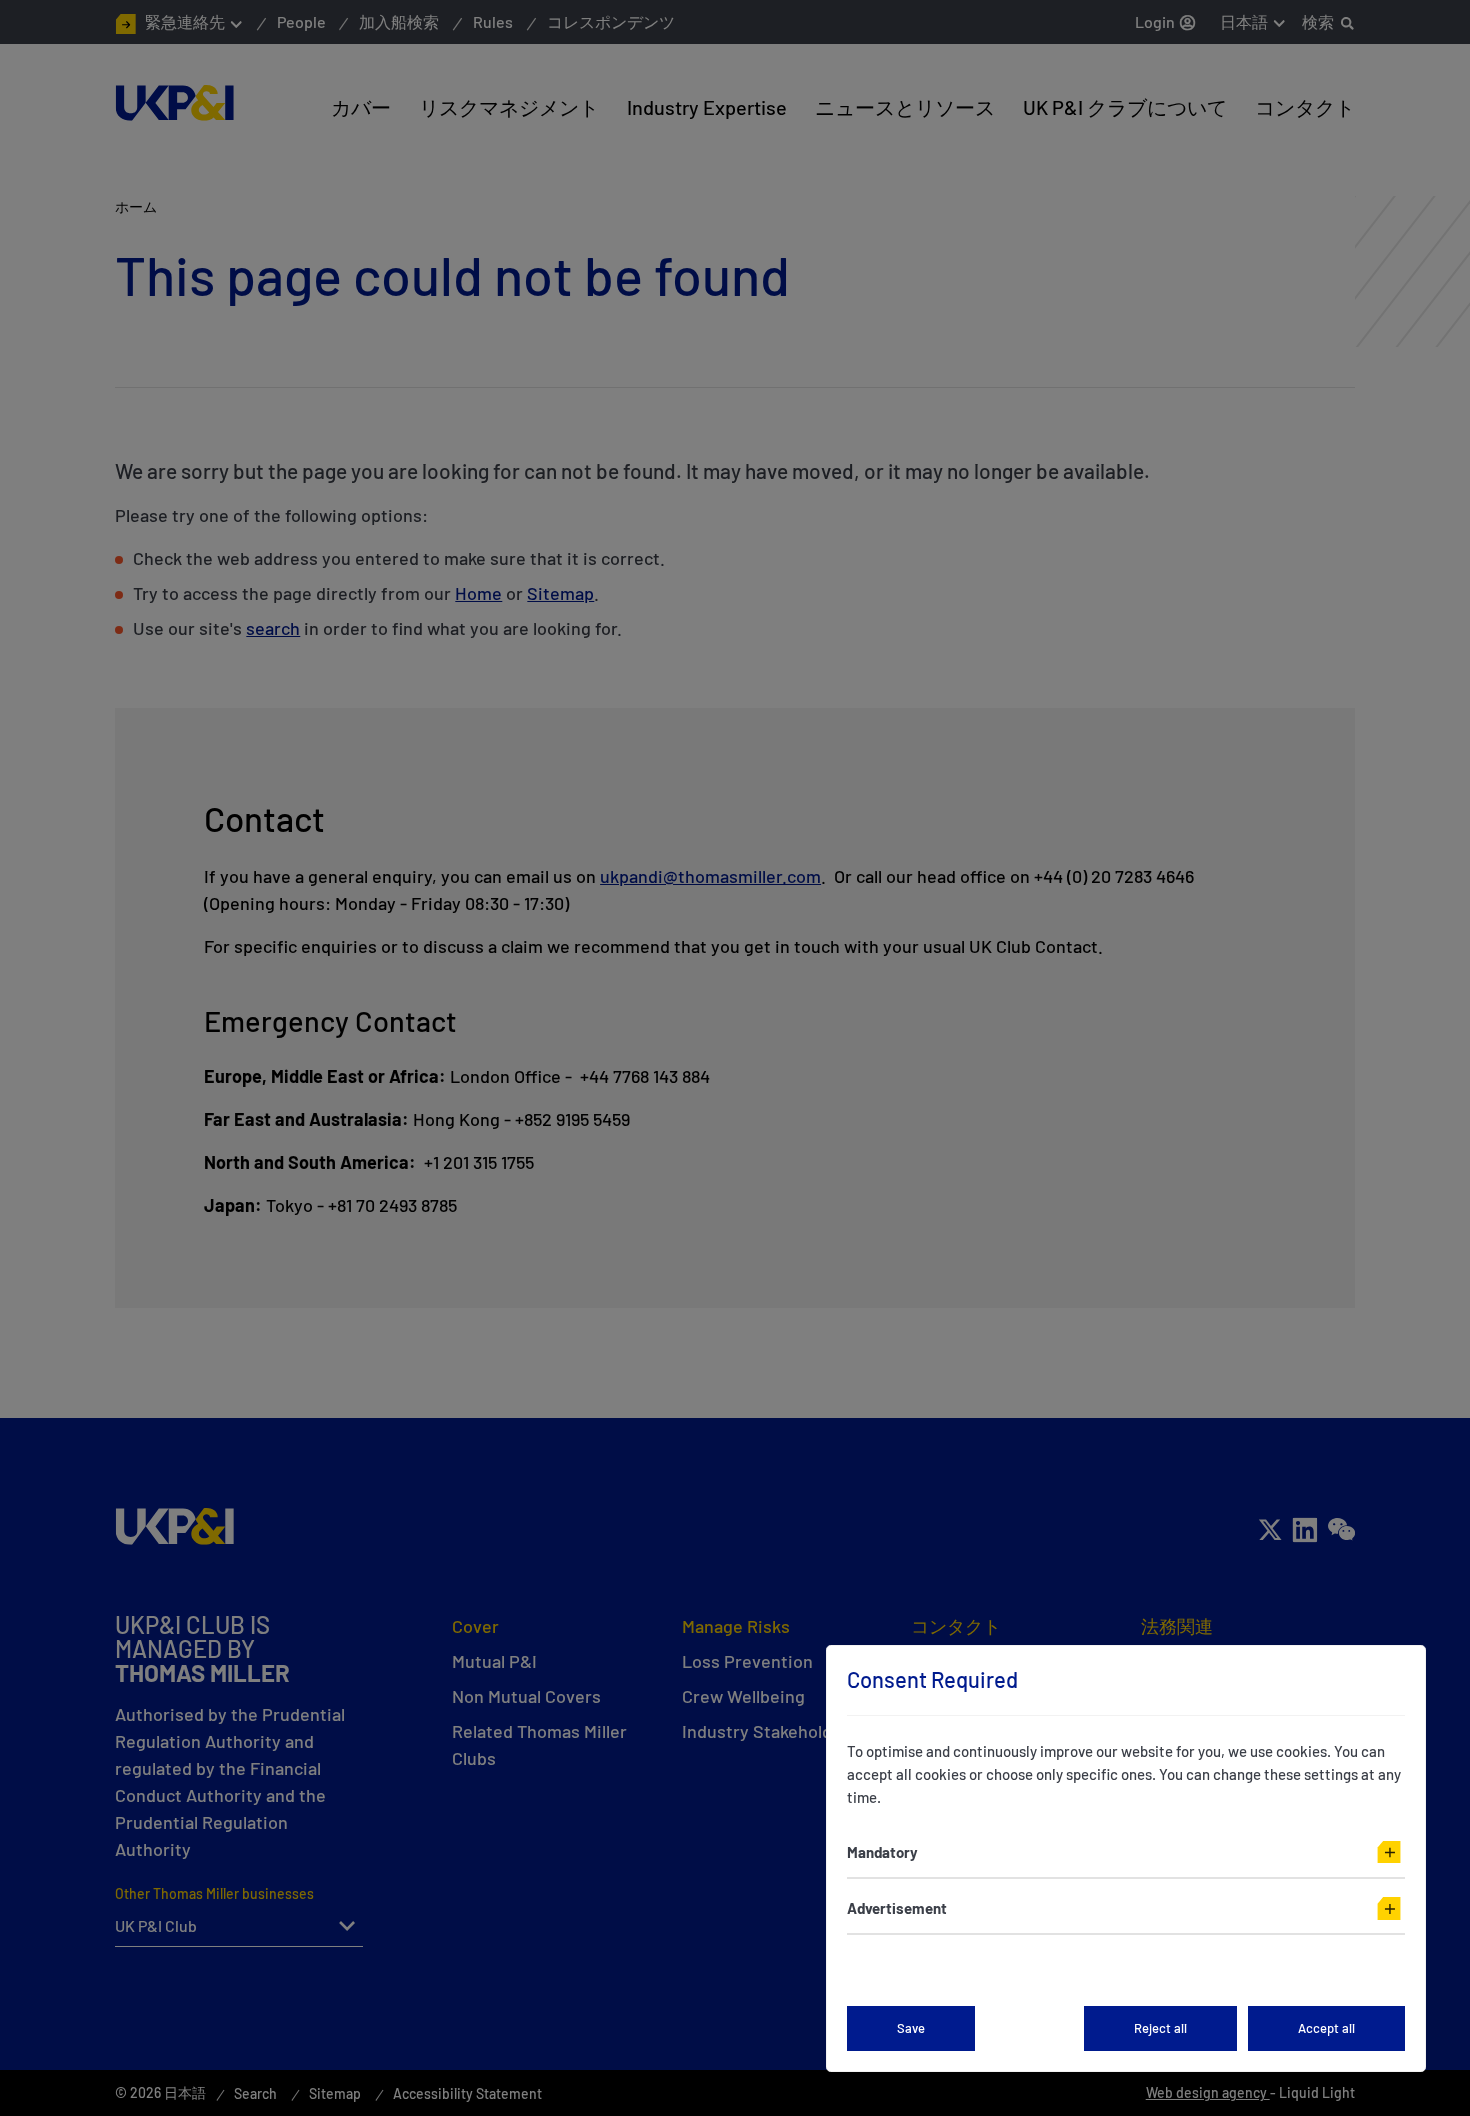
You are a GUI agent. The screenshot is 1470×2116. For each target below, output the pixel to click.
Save (911, 2028)
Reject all (1160, 2028)
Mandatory (882, 1852)
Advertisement (897, 1908)
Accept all (1326, 2028)
